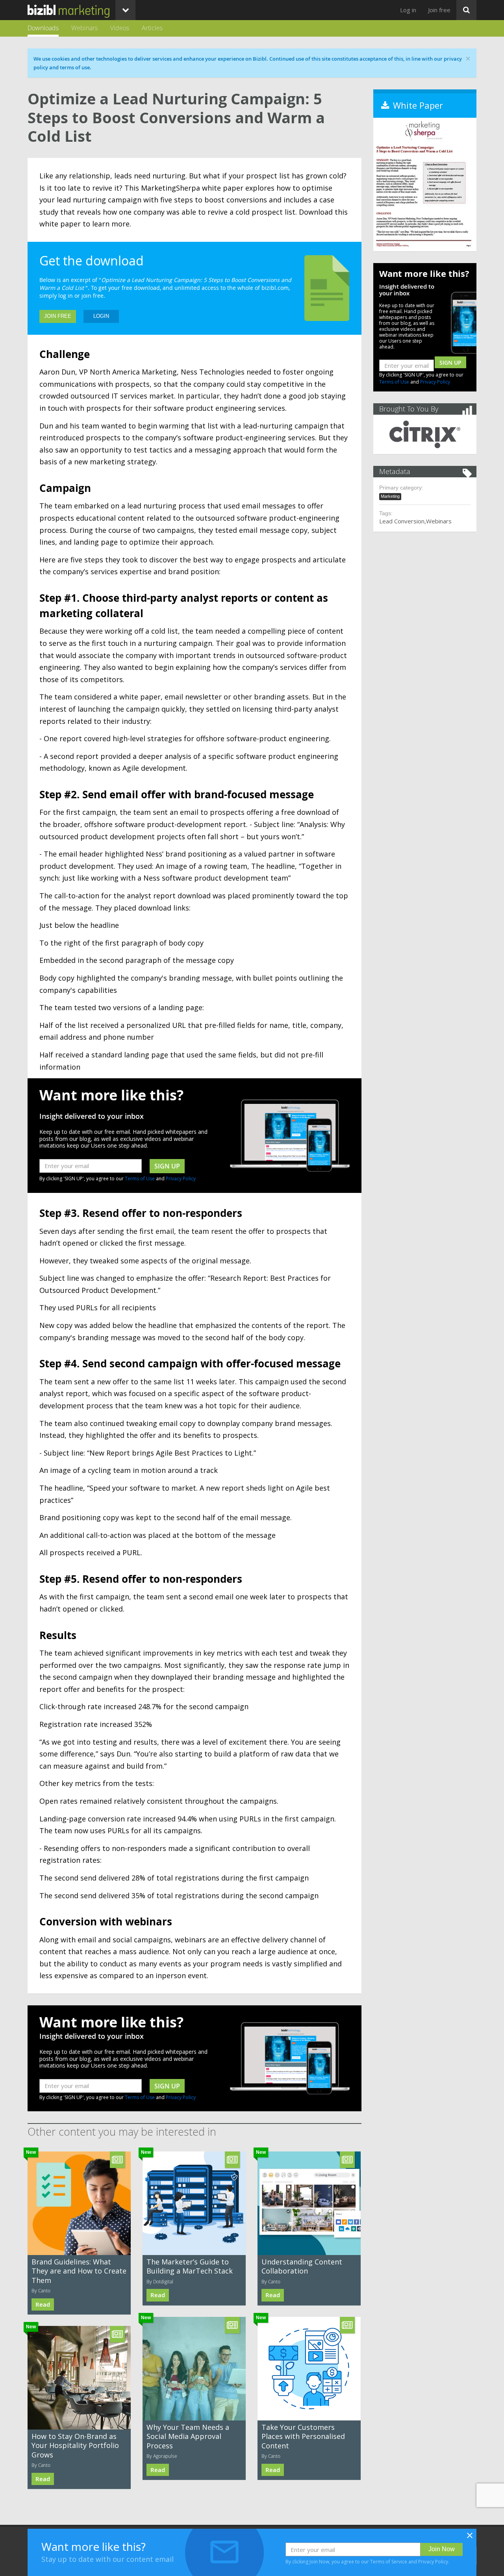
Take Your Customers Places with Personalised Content (303, 2436)
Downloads (43, 28)
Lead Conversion (402, 521)
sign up (167, 1166)
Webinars (84, 28)
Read (43, 2304)
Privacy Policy (181, 1179)
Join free (439, 10)
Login (101, 316)
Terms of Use (140, 1179)
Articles (152, 28)
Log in (408, 10)
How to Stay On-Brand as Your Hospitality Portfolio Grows (75, 2445)
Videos (120, 28)
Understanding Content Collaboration (302, 2266)
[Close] (470, 2538)
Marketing (390, 496)
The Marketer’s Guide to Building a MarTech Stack (190, 2266)
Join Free (58, 316)
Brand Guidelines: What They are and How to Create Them (79, 2271)
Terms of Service (389, 2562)
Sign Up (450, 363)
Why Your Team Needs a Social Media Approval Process (188, 2436)
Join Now (442, 2549)
